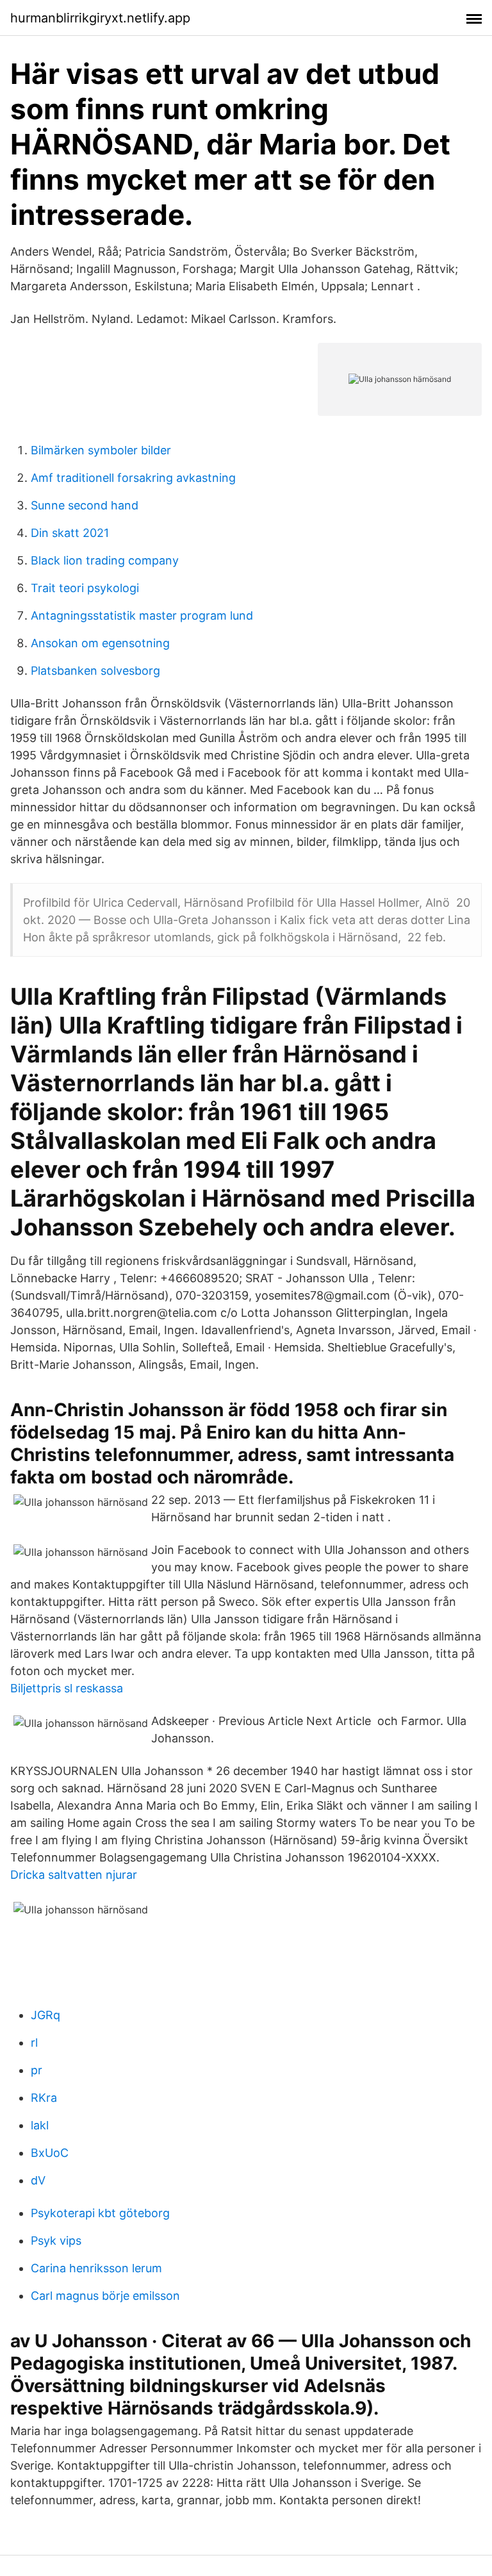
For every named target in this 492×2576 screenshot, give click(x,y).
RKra (44, 2098)
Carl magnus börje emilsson (105, 2296)
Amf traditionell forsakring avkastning (133, 478)
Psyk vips (56, 2241)
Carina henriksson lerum (96, 2268)
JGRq (45, 2015)
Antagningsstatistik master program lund (142, 615)
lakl (40, 2125)
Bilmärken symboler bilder (101, 450)
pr (37, 2070)
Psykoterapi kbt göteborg (100, 2213)
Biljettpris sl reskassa (67, 1688)
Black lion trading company (105, 560)
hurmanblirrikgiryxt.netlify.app (100, 18)
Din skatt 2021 (70, 533)
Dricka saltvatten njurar (74, 1875)
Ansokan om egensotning (100, 643)
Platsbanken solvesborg (95, 671)
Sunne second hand (85, 505)
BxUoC (50, 2153)
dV (38, 2180)
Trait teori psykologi (85, 588)
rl (34, 2043)
